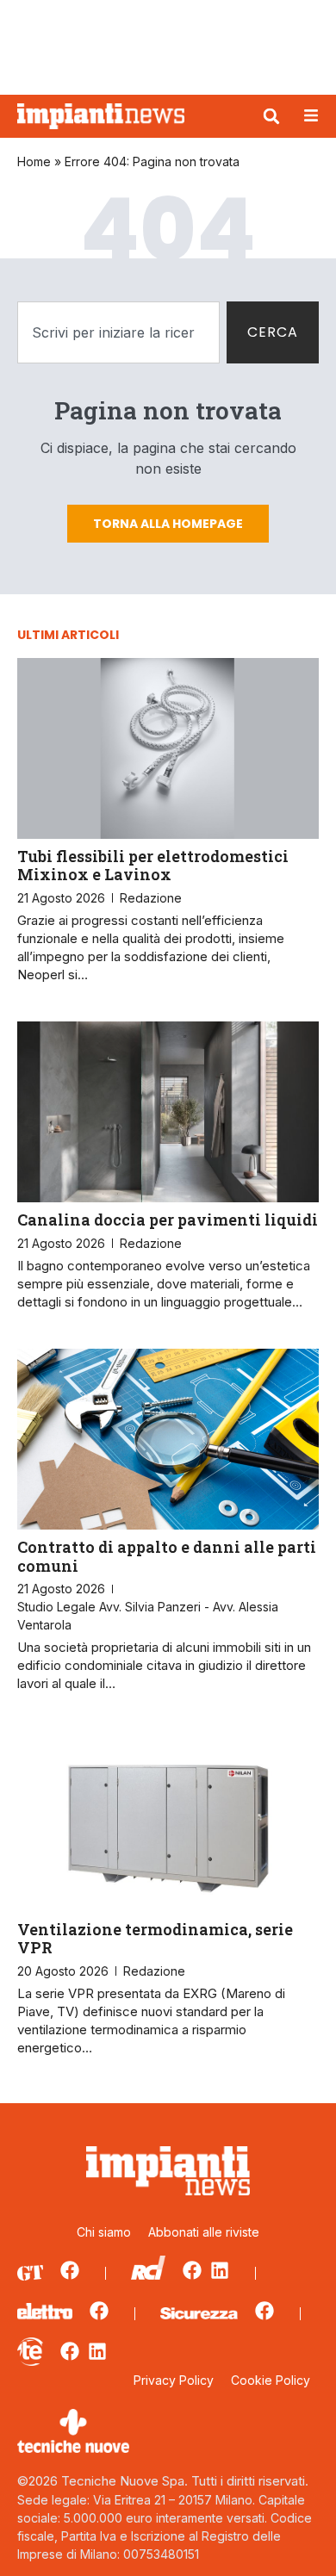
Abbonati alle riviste (204, 2232)
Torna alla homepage (168, 524)
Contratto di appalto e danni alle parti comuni (167, 1556)
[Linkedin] (220, 2270)
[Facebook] (70, 2270)
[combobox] (118, 332)
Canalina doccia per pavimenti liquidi (168, 1220)
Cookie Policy (271, 2380)
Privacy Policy (174, 2380)
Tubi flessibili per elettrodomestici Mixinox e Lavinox (153, 866)
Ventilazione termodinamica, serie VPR (155, 1939)
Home (34, 161)
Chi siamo (104, 2232)
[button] (271, 116)
